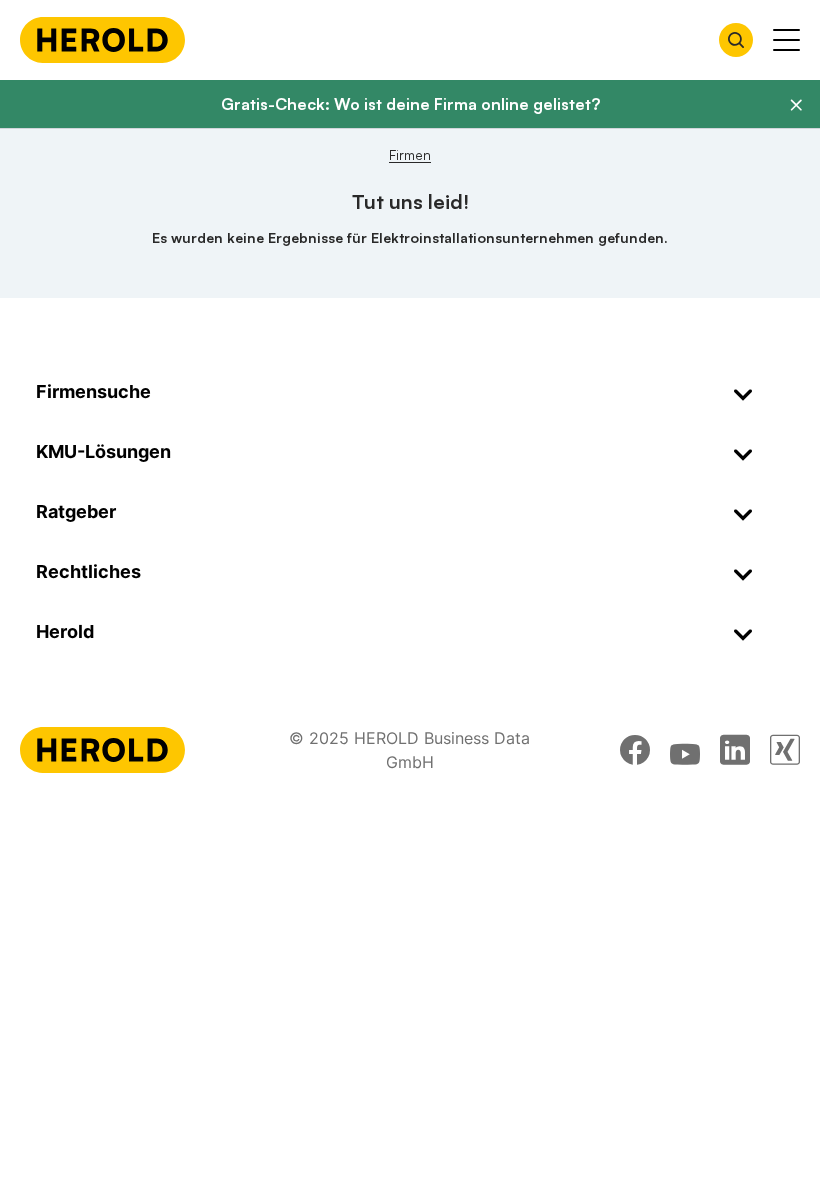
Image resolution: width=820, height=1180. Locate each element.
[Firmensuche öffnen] (736, 40)
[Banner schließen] (796, 105)
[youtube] (685, 750)
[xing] (785, 750)
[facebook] (635, 750)
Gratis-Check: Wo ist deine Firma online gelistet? (410, 104)
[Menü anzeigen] (786, 40)
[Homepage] (102, 40)
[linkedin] (735, 750)
